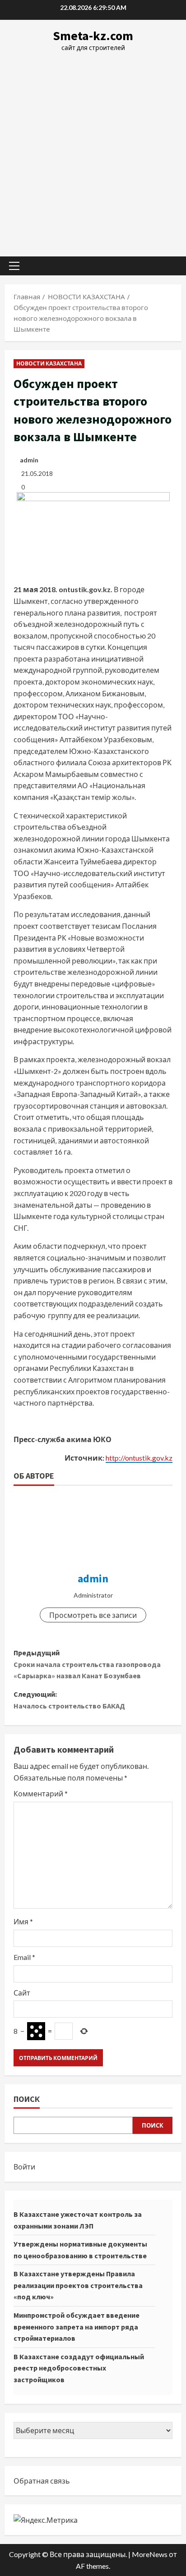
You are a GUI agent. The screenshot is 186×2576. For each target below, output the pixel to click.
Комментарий (41, 1793)
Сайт (22, 1993)
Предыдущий (87, 1664)
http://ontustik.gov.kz (139, 1458)
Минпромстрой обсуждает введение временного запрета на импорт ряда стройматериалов (77, 2327)
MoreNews (150, 2554)
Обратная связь (42, 2481)
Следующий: (69, 1700)
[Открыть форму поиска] (170, 266)
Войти (24, 2167)
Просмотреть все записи (93, 1615)
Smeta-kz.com (93, 36)
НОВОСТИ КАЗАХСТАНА (49, 363)
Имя (23, 1921)
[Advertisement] (93, 150)
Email (24, 1957)
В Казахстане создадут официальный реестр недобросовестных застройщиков (79, 2368)
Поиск (27, 2099)
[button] (14, 266)
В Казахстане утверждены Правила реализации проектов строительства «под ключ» (78, 2285)
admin (29, 460)
